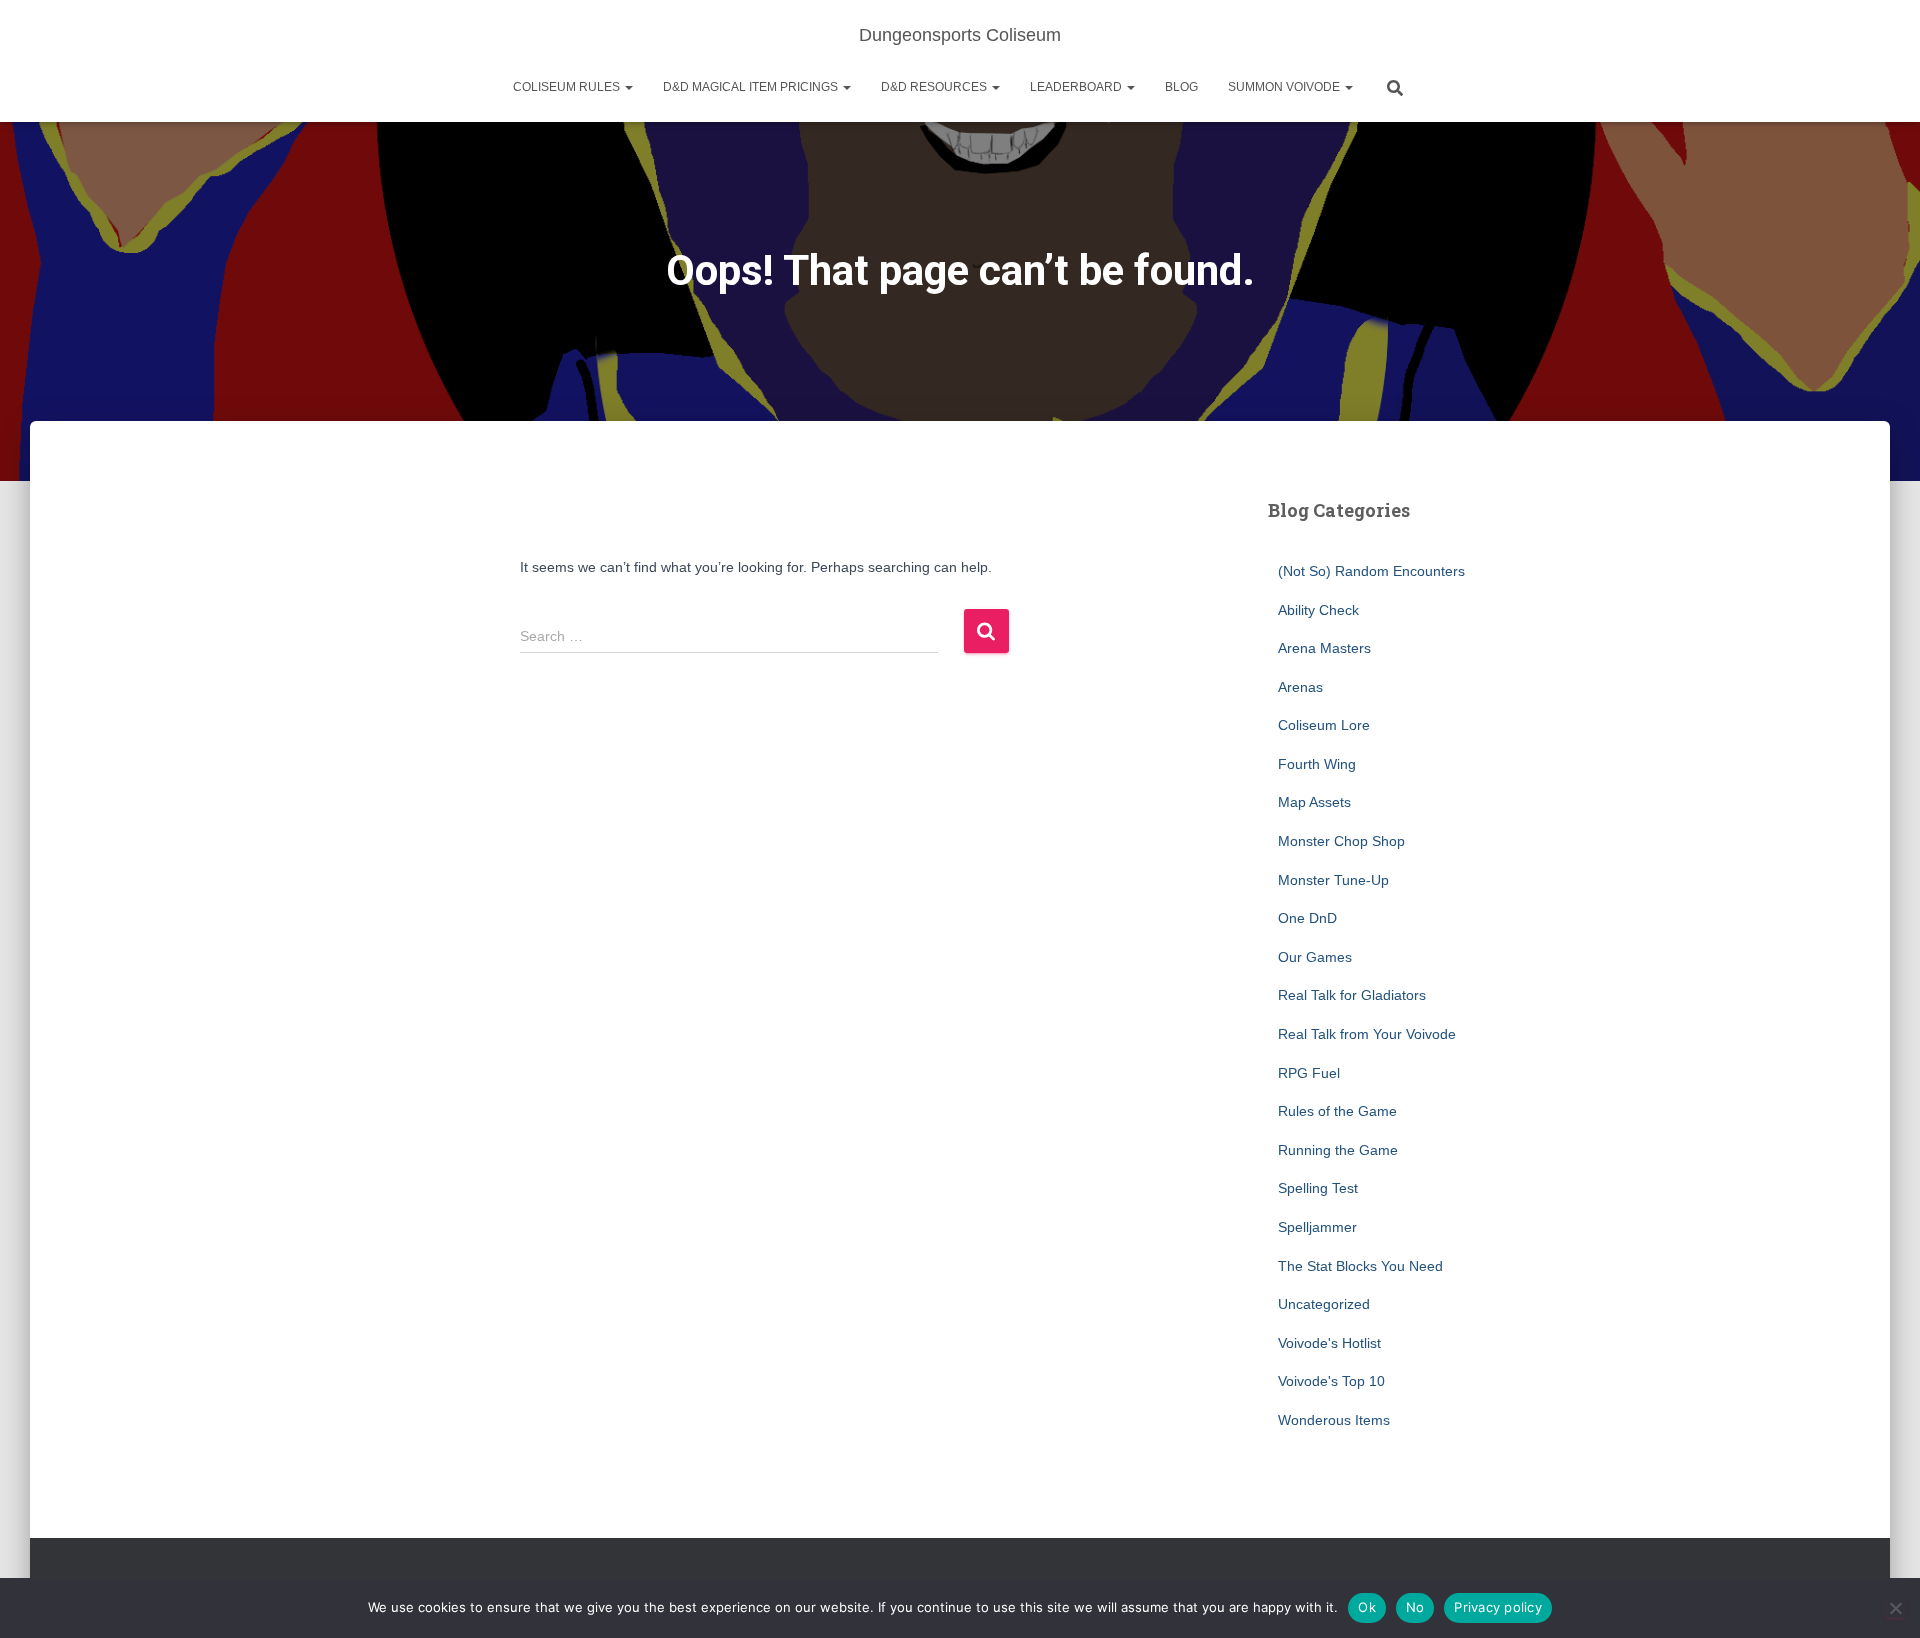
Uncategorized (1324, 1304)
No (1415, 1607)
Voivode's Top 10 (1331, 1381)
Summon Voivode (1285, 87)
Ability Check (1318, 610)
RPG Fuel (1309, 1073)
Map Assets (1314, 802)
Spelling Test (1318, 1188)
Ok (1367, 1607)
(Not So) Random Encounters (1371, 571)
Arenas (1300, 687)
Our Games (1315, 957)
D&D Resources (935, 87)
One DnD (1307, 918)
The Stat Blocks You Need (1360, 1266)
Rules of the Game (1337, 1111)
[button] (628, 87)
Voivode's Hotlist (1329, 1343)
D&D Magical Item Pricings (752, 87)
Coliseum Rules (568, 87)
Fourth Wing (1317, 764)
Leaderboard (1077, 87)
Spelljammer (1317, 1227)
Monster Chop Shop (1341, 841)
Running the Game (1338, 1150)
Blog (1181, 87)
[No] (1895, 1608)
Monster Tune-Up (1333, 880)
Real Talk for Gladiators (1352, 995)
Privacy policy (1498, 1607)
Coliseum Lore (1324, 725)
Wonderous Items (1334, 1420)
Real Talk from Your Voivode (1367, 1034)
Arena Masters (1324, 648)
